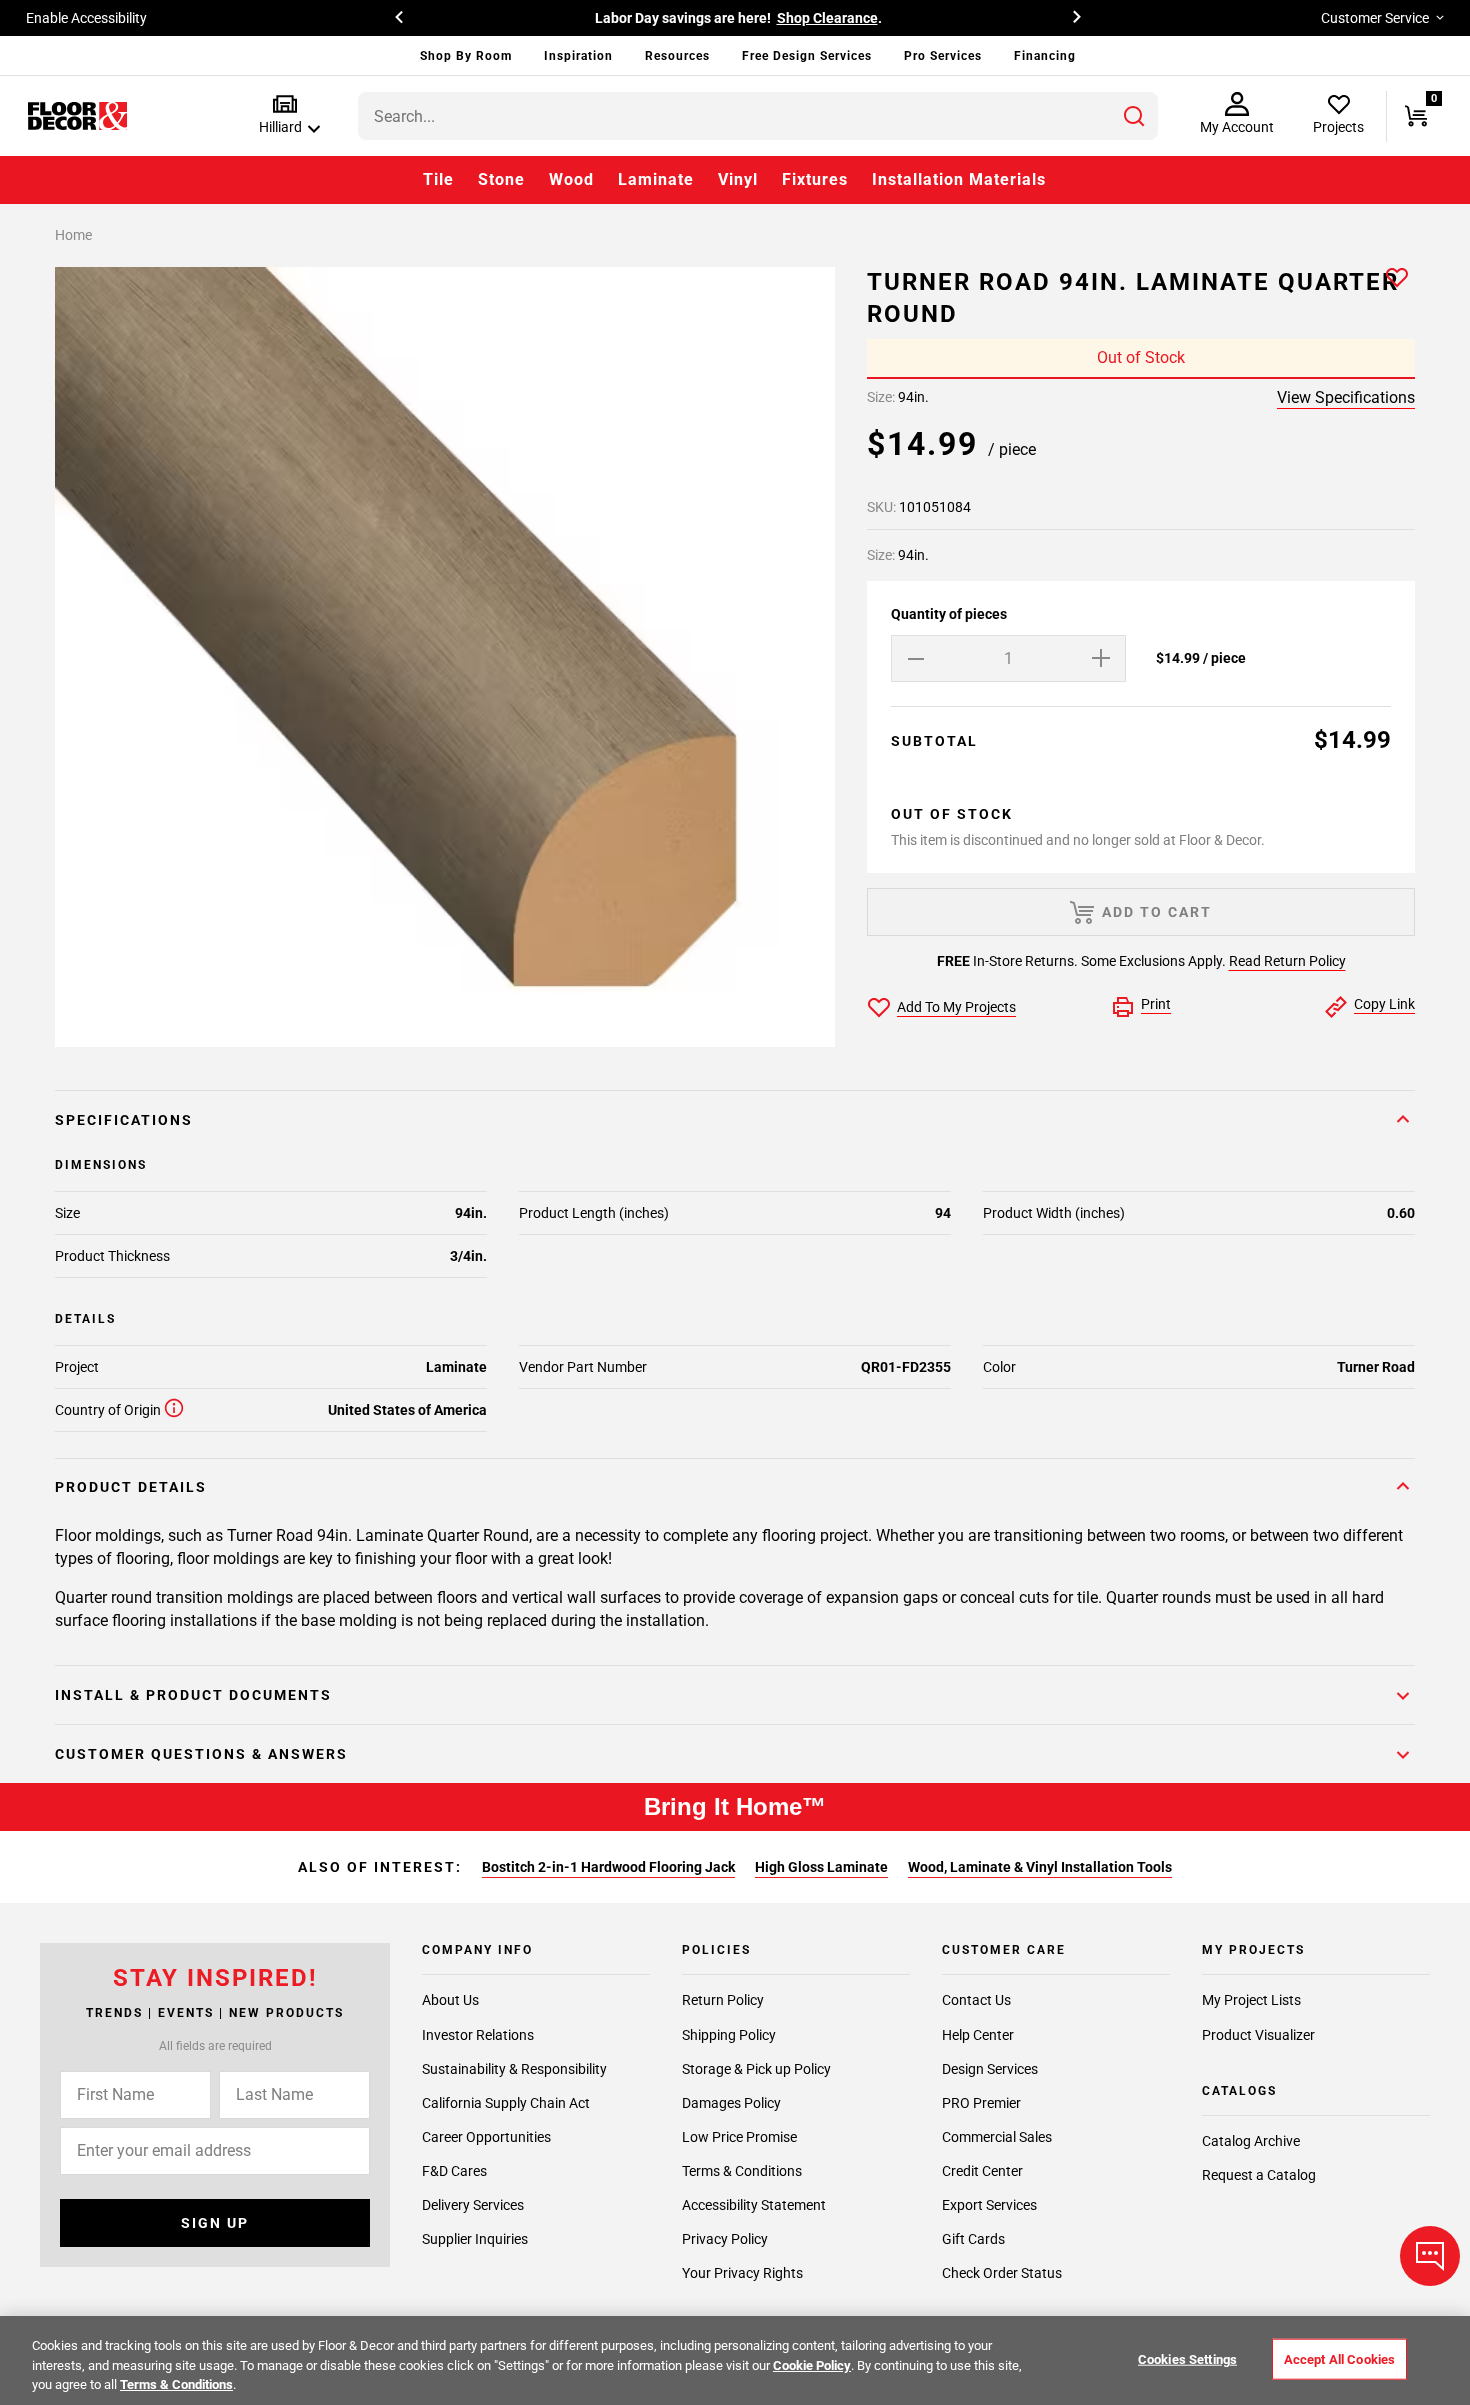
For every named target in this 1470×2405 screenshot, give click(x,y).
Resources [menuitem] (677, 56)
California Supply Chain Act (506, 2102)
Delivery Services (473, 2204)
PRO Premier (981, 2102)
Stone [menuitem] (501, 179)
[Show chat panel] (1430, 2256)
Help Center (978, 2034)
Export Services (989, 2204)
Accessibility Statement (754, 2204)
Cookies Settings (1187, 2358)
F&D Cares (454, 2170)
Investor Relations (478, 2034)
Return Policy (723, 2000)
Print (1156, 1004)
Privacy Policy (725, 2238)
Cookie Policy (812, 2365)
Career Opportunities (486, 2136)
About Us (450, 2000)
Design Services (990, 2068)
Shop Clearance (752, 18)
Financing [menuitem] (1045, 56)
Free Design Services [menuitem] (807, 56)
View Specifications (1346, 397)
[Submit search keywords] (1134, 116)
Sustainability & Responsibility (514, 2068)
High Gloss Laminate (821, 1867)
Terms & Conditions (742, 2170)
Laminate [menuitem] (656, 179)
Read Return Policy (1287, 961)
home (73, 235)
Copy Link (1384, 1004)
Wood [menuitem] (571, 179)
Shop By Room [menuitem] (466, 56)
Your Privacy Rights (742, 2273)
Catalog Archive (1251, 2141)
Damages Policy (731, 2102)
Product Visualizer (1258, 2034)
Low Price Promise (739, 2136)
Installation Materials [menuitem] (959, 179)
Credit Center (982, 2170)
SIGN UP (215, 2223)
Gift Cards (973, 2238)
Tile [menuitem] (438, 179)
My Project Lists (1251, 2000)
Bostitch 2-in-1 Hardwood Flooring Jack (608, 1867)
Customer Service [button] (1375, 18)
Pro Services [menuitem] (943, 56)
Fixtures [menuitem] (815, 179)
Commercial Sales (997, 2136)
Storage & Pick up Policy (756, 2068)
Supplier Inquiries (475, 2238)
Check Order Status (1002, 2273)
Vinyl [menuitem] (738, 179)
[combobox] (758, 116)
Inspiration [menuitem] (578, 56)
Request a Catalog (1259, 2175)
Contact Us (976, 2000)
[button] (285, 115)
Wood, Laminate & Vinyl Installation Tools (1040, 1867)
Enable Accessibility (86, 18)
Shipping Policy (729, 2034)
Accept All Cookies (1339, 2358)
